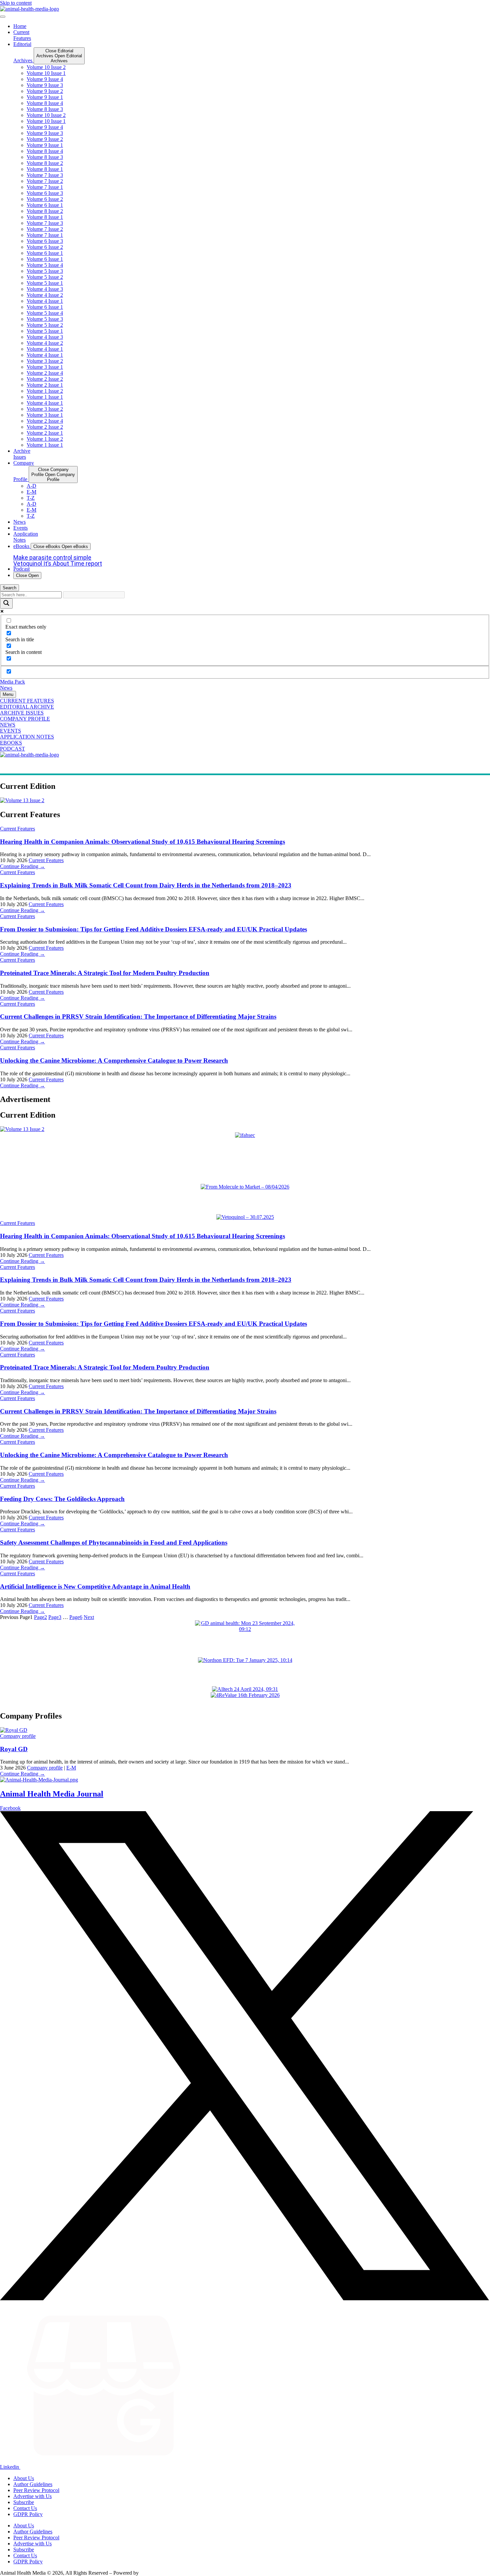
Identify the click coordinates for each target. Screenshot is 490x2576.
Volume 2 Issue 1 (45, 385)
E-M (31, 492)
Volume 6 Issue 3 (45, 193)
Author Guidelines (33, 2484)
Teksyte (148, 2573)
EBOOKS (11, 743)
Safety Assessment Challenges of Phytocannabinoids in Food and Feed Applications (114, 1543)
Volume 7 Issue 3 (45, 175)
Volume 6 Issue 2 (45, 199)
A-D (31, 486)
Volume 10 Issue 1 (46, 73)
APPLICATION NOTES (27, 737)
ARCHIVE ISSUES (22, 713)
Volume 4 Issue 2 (45, 295)
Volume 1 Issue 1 (45, 397)
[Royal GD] (14, 1730)
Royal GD (14, 1749)
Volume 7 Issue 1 (45, 187)
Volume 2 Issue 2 (45, 379)
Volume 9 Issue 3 (45, 85)
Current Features (17, 829)
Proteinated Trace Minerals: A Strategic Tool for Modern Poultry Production (105, 973)
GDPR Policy (28, 2514)
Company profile (18, 1736)
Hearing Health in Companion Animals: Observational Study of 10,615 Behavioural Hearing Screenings (142, 842)
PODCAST (12, 749)
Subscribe (24, 2502)
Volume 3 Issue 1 (45, 367)
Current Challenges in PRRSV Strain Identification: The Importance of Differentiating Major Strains (138, 1017)
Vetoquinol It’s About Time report (58, 563)
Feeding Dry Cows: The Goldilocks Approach (62, 1499)
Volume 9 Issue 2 (45, 91)
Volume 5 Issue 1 (45, 283)
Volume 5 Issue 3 (45, 271)
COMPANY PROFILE (25, 719)
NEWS (8, 725)
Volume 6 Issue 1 (45, 205)
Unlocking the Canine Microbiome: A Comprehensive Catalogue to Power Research (114, 1060)
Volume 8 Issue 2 (45, 163)
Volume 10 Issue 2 (46, 67)
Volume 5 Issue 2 (45, 277)
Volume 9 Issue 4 (45, 79)
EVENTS (10, 731)
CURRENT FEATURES (27, 701)
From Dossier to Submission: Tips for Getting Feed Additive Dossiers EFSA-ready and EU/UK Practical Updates (153, 929)
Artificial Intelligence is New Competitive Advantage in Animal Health (95, 1586)
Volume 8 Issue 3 (45, 109)
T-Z (31, 498)
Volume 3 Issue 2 (45, 361)
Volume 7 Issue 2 (45, 181)
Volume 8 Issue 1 (45, 169)
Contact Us (25, 2508)
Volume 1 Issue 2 (45, 391)
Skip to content (16, 3)
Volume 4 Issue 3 (45, 289)
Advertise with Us (32, 2496)
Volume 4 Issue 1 (45, 301)
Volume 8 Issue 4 (45, 103)
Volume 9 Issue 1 (45, 97)
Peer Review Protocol (36, 2490)
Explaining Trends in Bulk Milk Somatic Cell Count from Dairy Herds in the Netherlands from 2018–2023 (146, 885)
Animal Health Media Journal (52, 1794)
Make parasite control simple (52, 557)
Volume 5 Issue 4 (45, 265)
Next (89, 1617)
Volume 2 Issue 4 (45, 373)
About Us (24, 2478)
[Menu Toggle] (3, 17)
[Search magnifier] (6, 603)
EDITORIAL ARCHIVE (27, 707)
